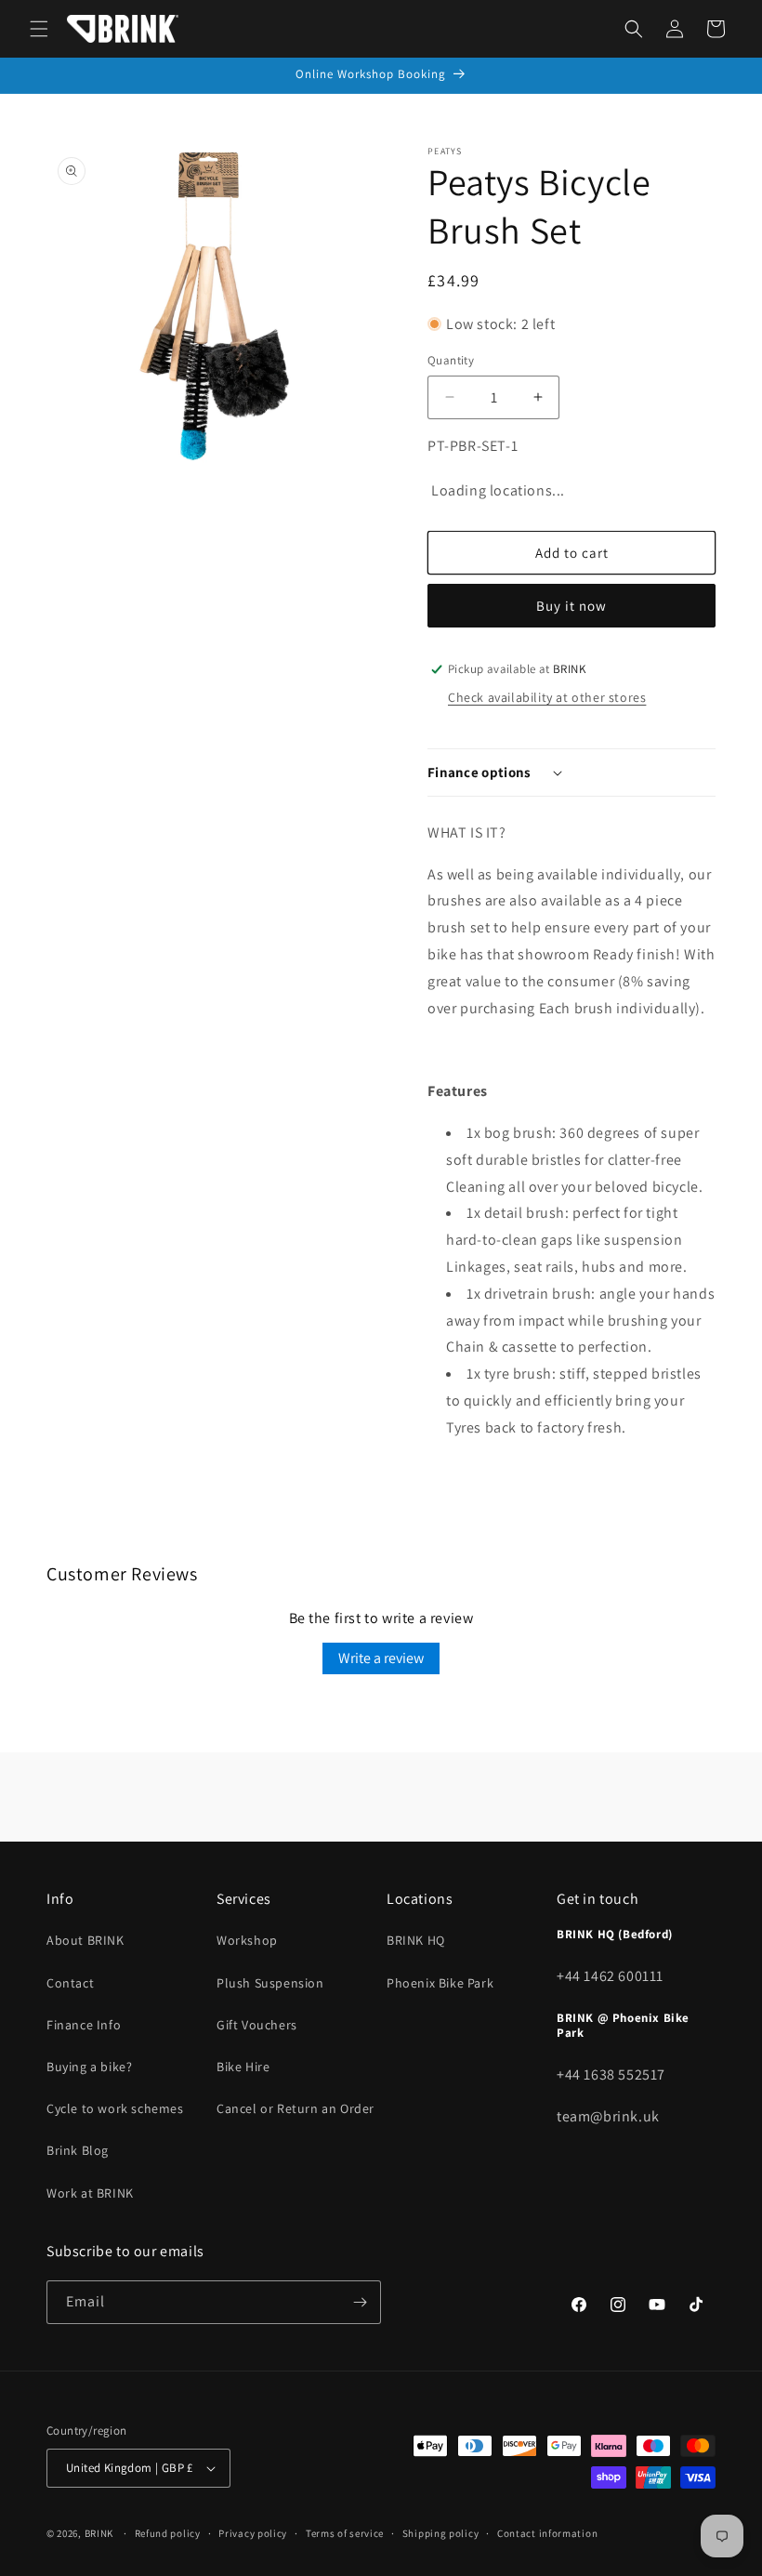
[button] (39, 29)
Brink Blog (78, 2150)
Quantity (451, 360)
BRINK (99, 2533)
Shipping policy (441, 2533)
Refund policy (168, 2533)
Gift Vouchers (257, 2025)
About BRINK (85, 1940)
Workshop (247, 1940)
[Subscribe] (360, 2302)
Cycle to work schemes (115, 2108)
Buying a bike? (89, 2067)
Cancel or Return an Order (296, 2108)
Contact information (547, 2533)
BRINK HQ (416, 1940)
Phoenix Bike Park (440, 1983)
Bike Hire (243, 2067)
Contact (70, 1983)
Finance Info (84, 2025)
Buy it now (571, 606)
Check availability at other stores (547, 697)
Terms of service (345, 2533)
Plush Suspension (270, 1983)
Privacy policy (253, 2533)
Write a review (381, 1658)
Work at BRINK (90, 2193)
